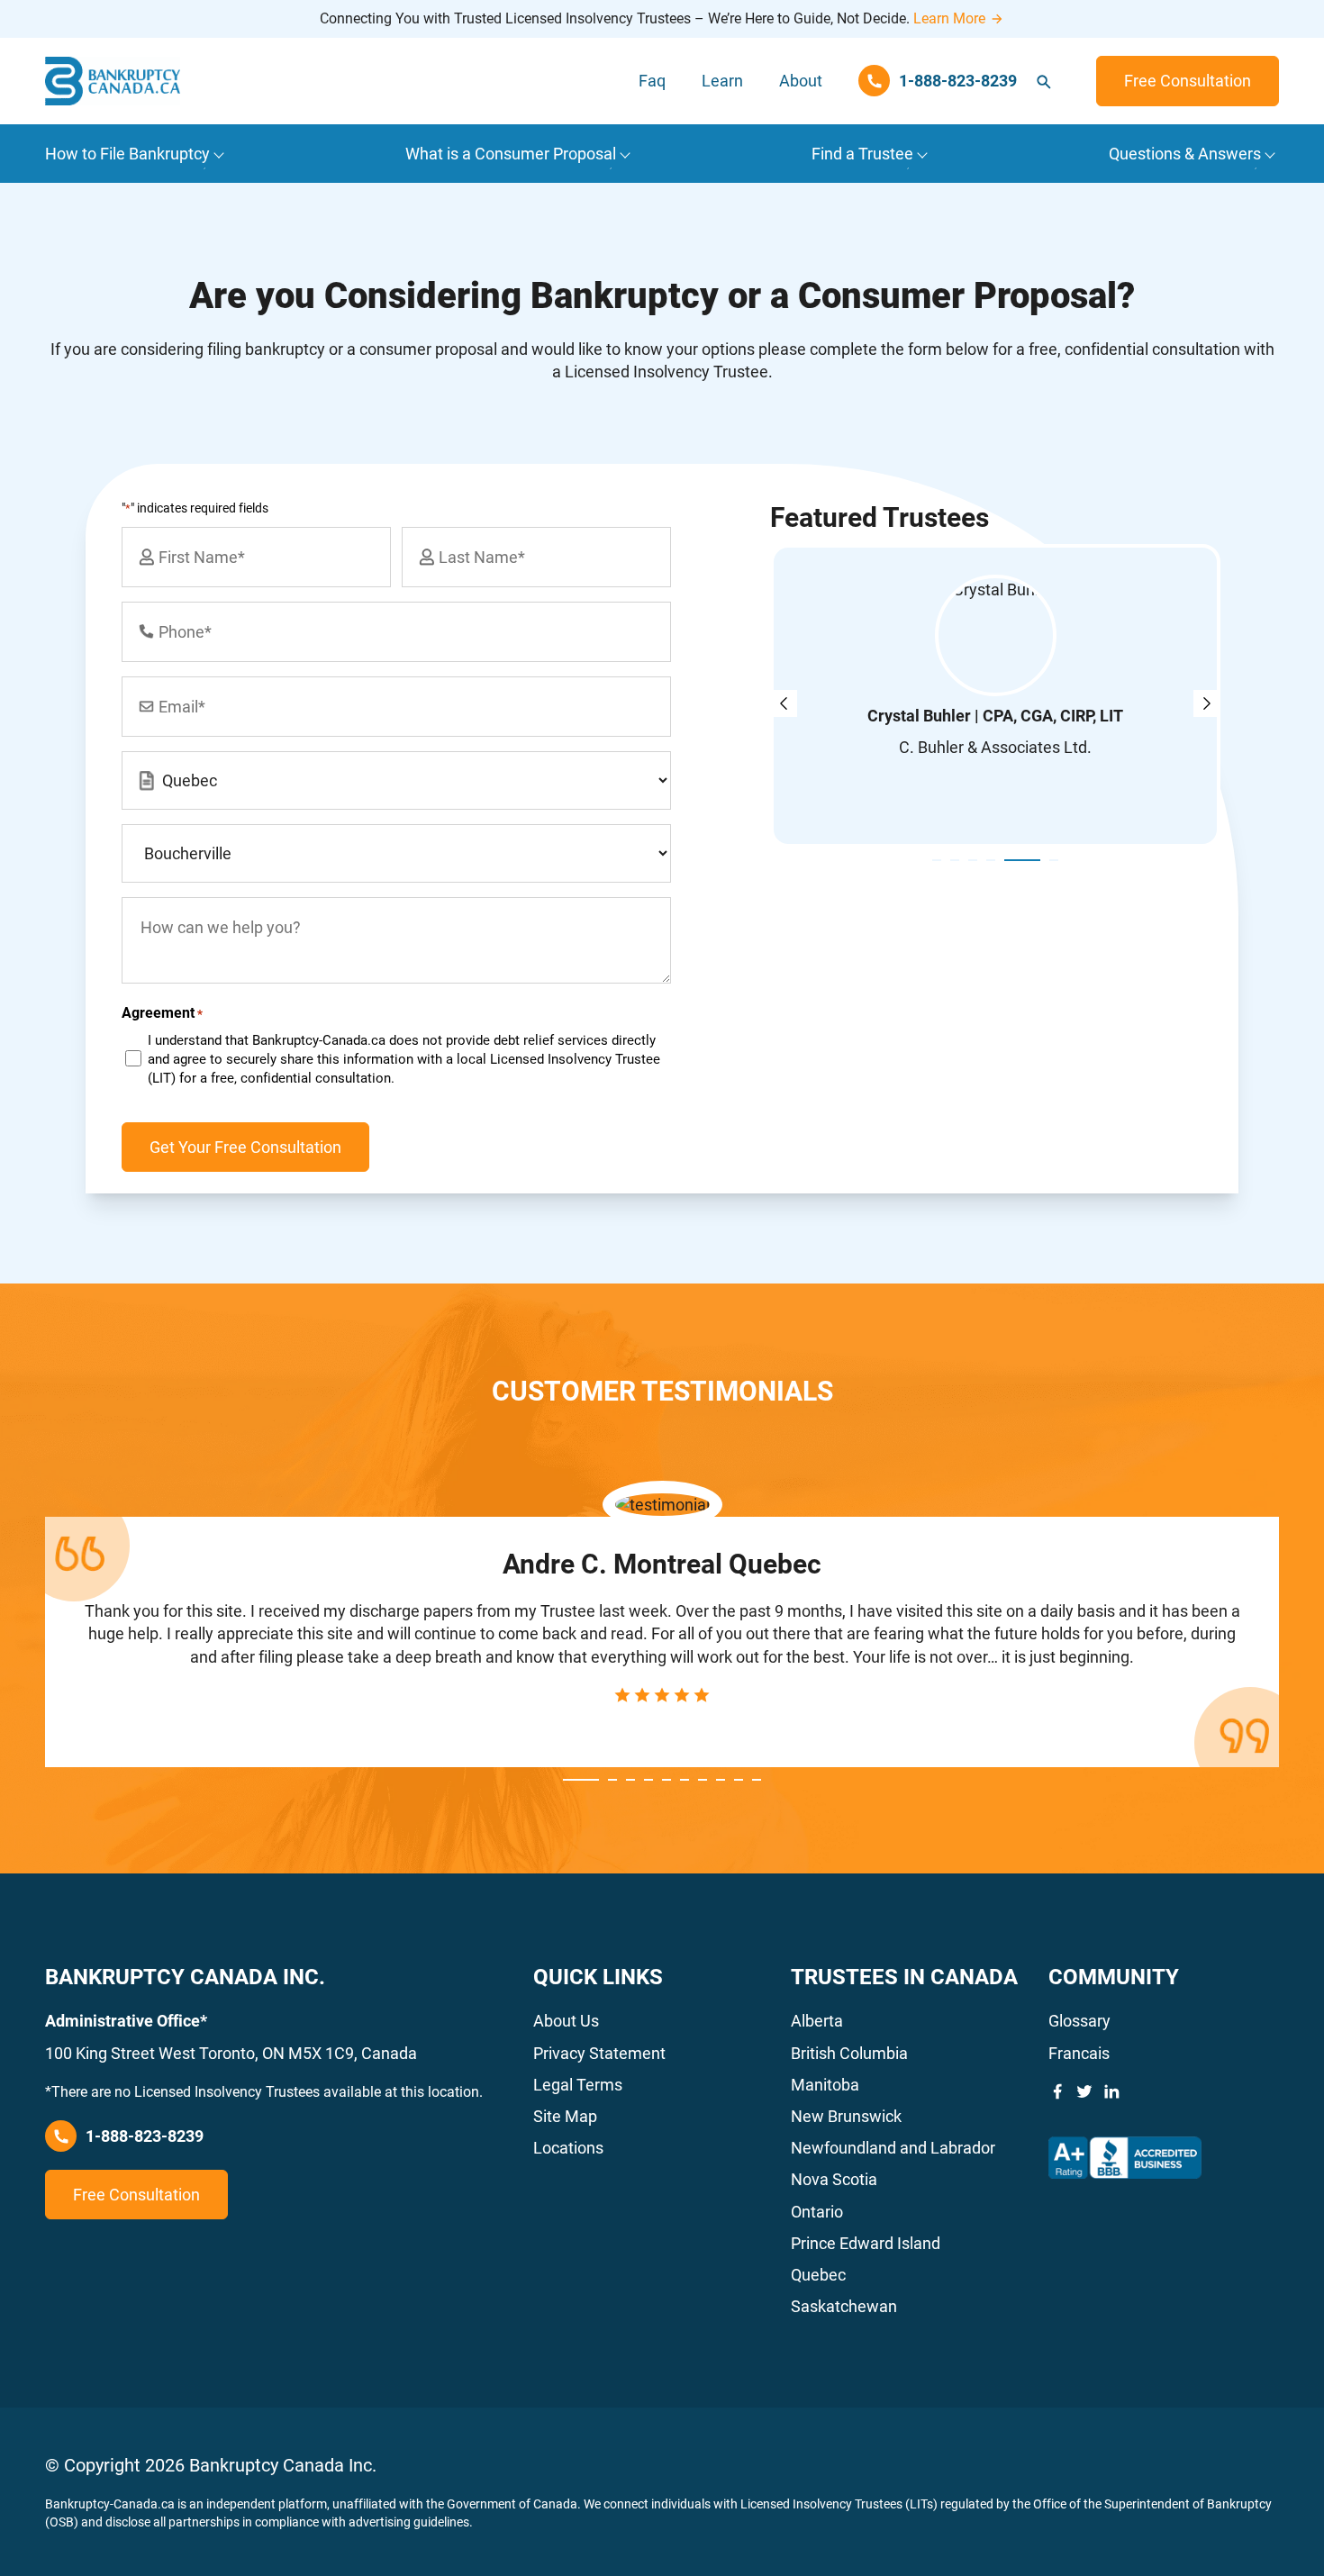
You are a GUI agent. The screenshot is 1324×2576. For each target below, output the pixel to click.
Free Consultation (1188, 81)
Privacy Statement (599, 2053)
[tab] (937, 860)
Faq (652, 81)
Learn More (949, 18)
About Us (566, 2021)
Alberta (817, 2021)
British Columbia (849, 2053)
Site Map (565, 2116)
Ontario (817, 2212)
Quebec (818, 2275)
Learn (722, 81)
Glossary (1079, 2021)
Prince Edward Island (866, 2243)
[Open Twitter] (1084, 2091)
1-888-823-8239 (145, 2136)
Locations (568, 2148)
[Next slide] (1207, 703)
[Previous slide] (784, 703)
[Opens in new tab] (1125, 2158)
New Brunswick (846, 2116)
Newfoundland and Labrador (893, 2148)
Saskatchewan (844, 2306)
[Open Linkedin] (1111, 2091)
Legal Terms (578, 2085)
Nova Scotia (834, 2179)
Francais (1079, 2053)
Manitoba (825, 2085)
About (801, 81)
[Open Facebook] (1057, 2091)
